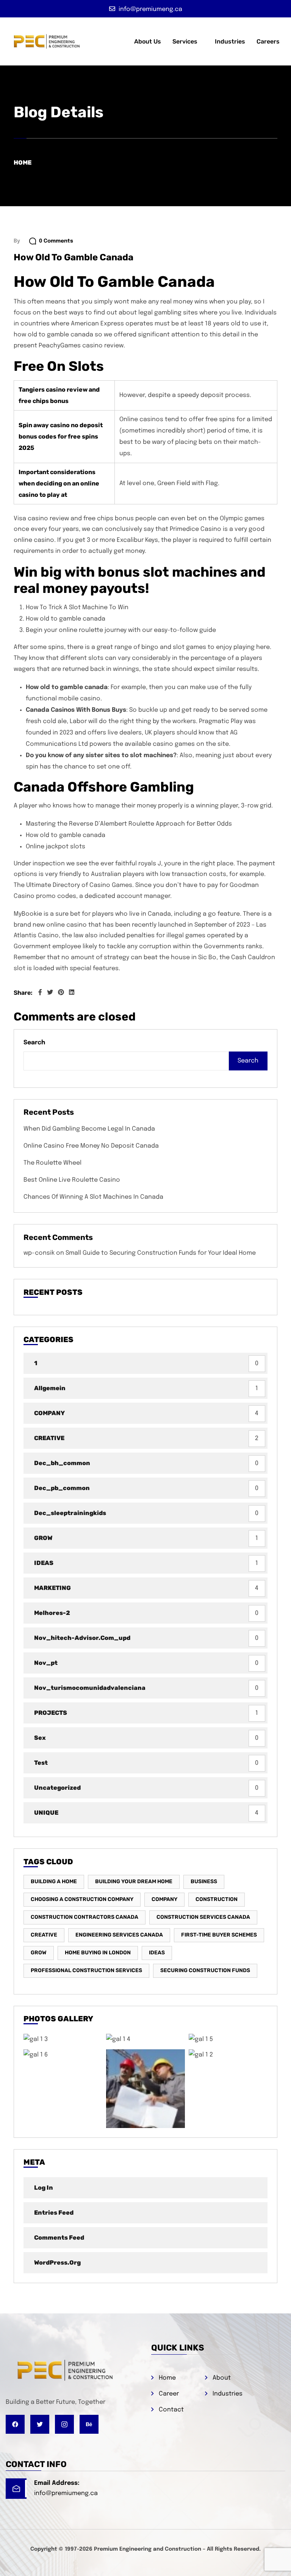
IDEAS (44, 1563)
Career (169, 2394)
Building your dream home (134, 1881)
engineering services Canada (119, 1935)
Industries (228, 2394)
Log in (44, 2188)
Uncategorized (57, 1788)
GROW (43, 1538)
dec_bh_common (62, 1463)
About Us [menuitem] (148, 41)
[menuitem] (188, 42)
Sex (40, 1738)
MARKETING (52, 1588)
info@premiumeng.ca (66, 2493)
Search (34, 1043)
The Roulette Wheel (52, 1163)
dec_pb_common (62, 1488)
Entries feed (54, 2213)
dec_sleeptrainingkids (70, 1513)
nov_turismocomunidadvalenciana (90, 1688)
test (41, 1763)
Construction (217, 1899)
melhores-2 (52, 1613)
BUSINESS (204, 1881)
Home (23, 163)
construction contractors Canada (84, 1917)
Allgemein (50, 1388)
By (17, 241)
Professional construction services (86, 1970)
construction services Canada (203, 1917)
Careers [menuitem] (268, 41)
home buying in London (98, 1953)
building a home (54, 1881)
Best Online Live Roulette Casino (72, 1180)
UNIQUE (46, 1813)
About (222, 2378)
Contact (171, 2410)
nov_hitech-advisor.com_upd (82, 1638)
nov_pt (46, 1663)
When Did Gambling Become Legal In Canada (89, 1129)
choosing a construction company (82, 1899)
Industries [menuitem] (230, 41)
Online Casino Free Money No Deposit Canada (91, 1146)
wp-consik (39, 1253)
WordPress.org (57, 2263)
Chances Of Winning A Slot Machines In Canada (93, 1197)
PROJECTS (51, 1713)
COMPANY (49, 1413)
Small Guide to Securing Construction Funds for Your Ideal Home (161, 1253)
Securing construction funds (205, 1970)
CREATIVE (49, 1438)
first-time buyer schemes (219, 1935)
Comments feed (59, 2238)
